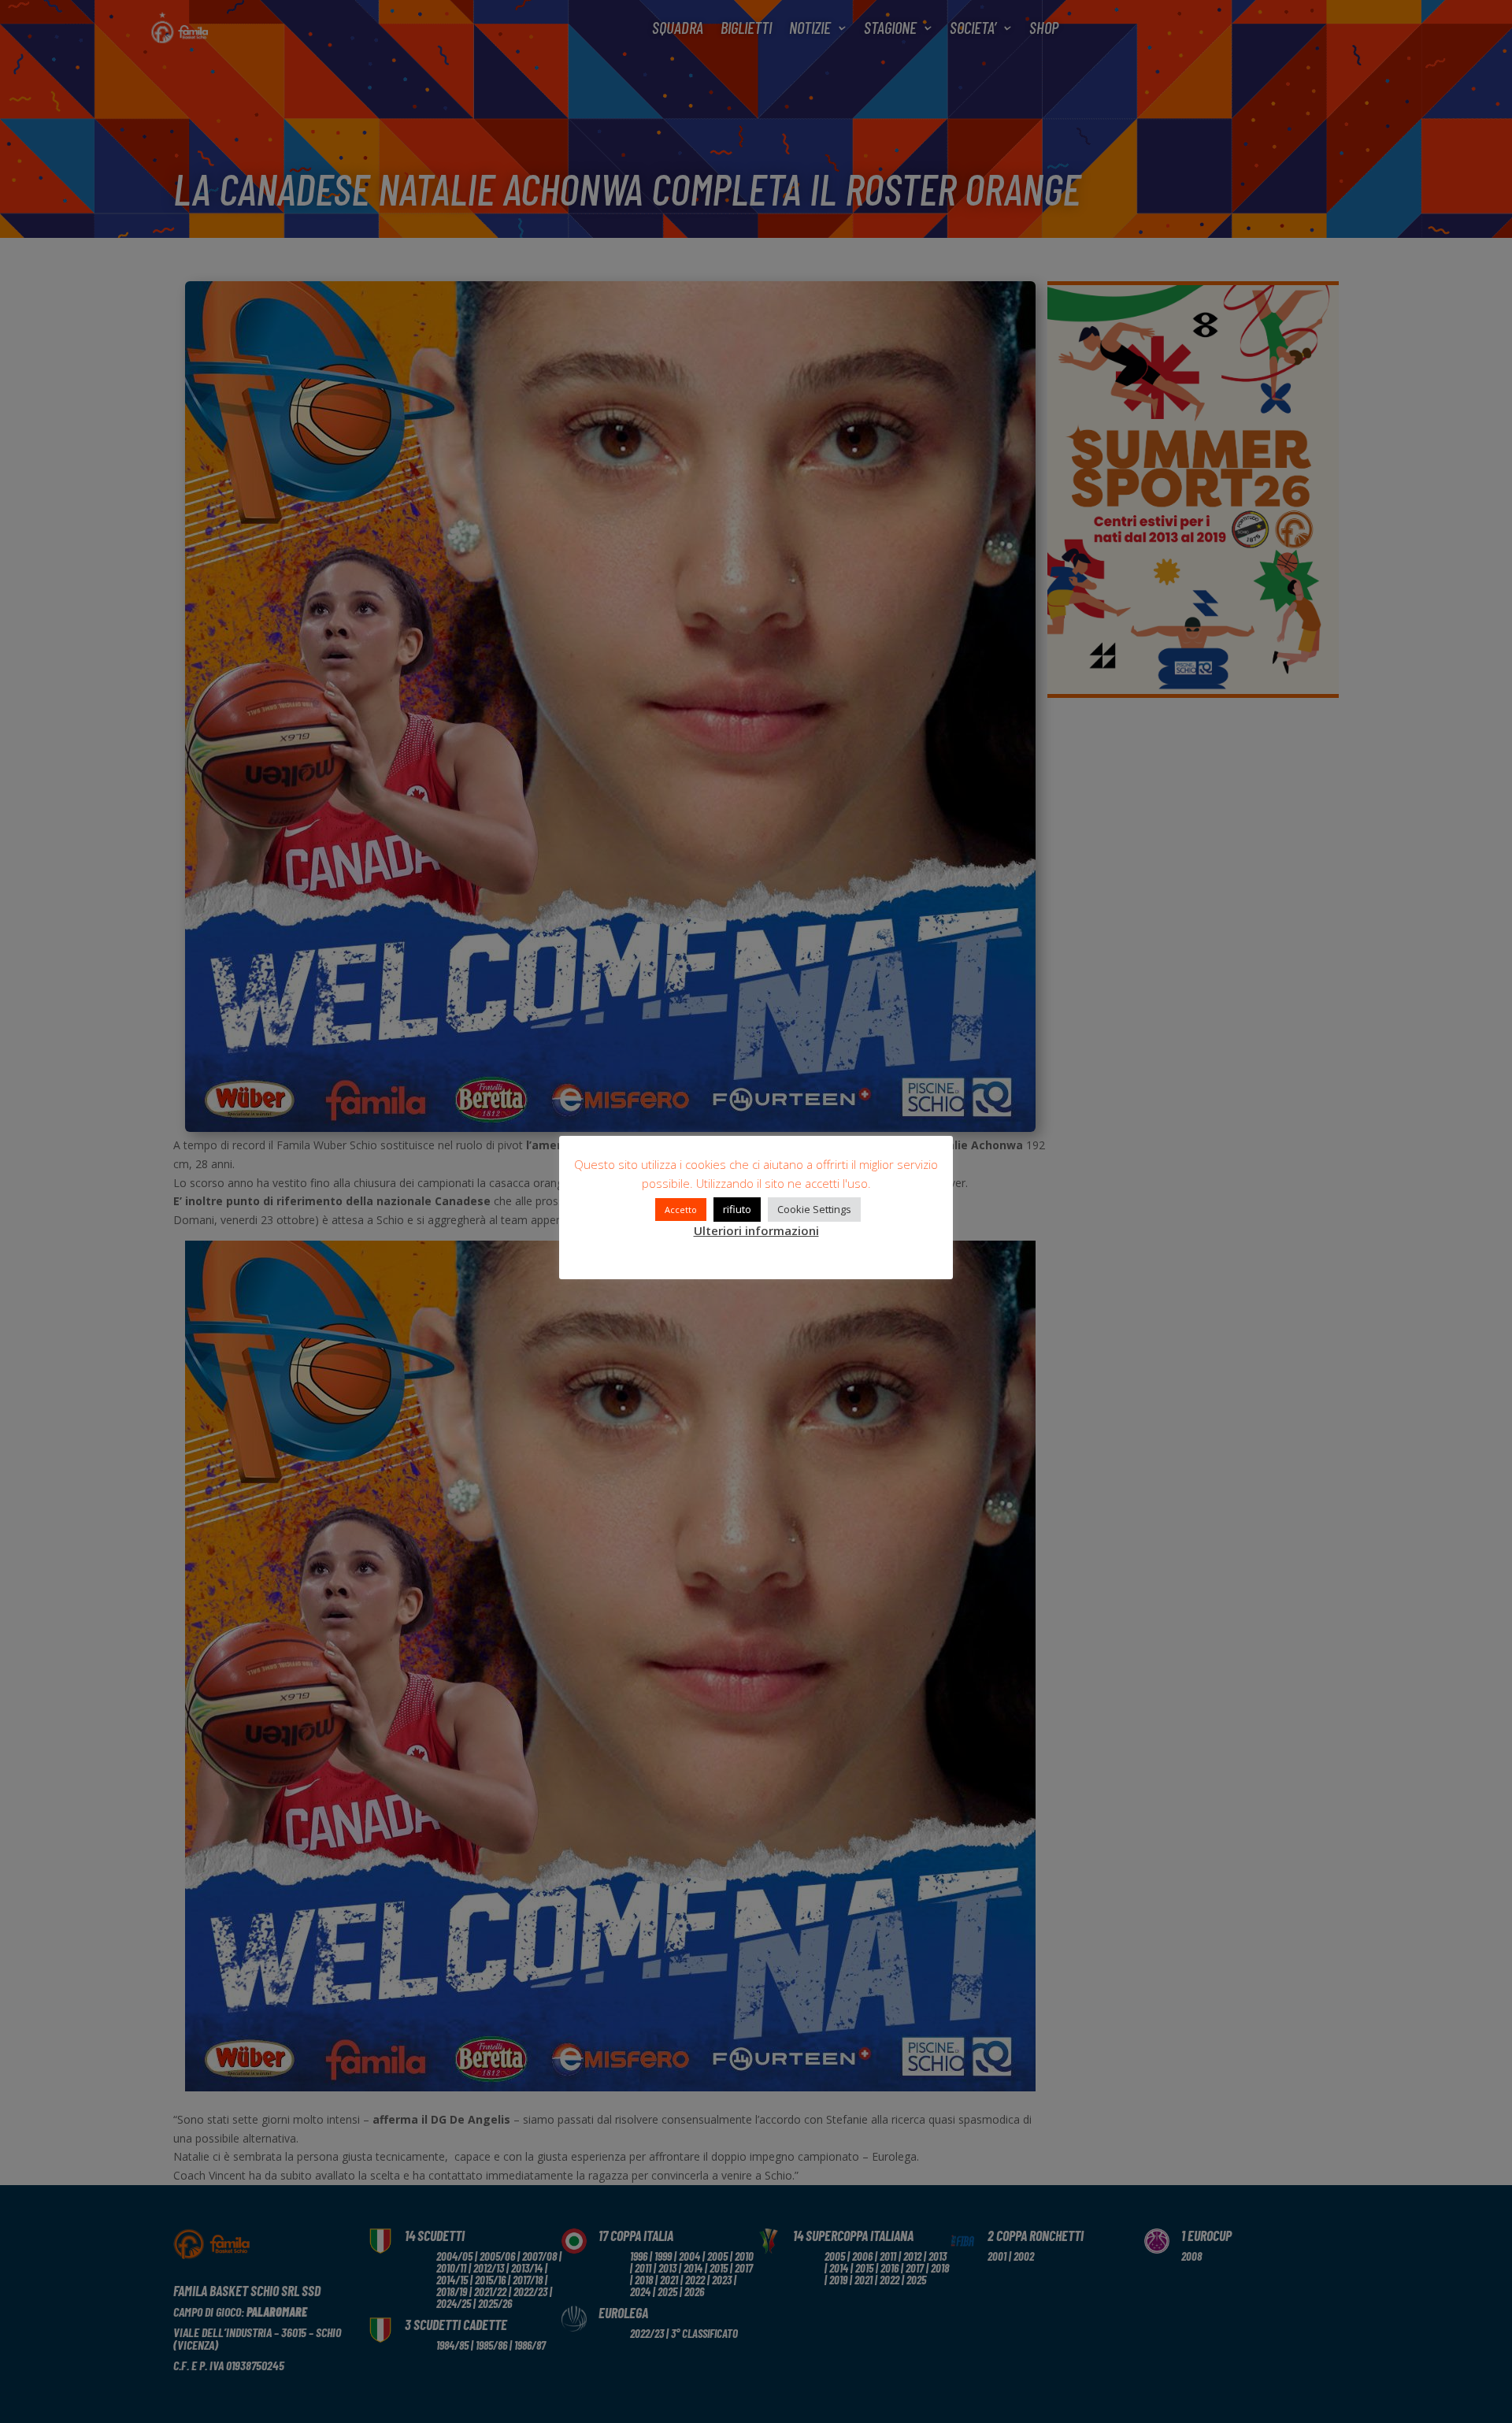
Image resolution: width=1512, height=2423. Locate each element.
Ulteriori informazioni (756, 1230)
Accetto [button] (681, 1210)
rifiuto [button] (737, 1209)
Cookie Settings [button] (814, 1209)
